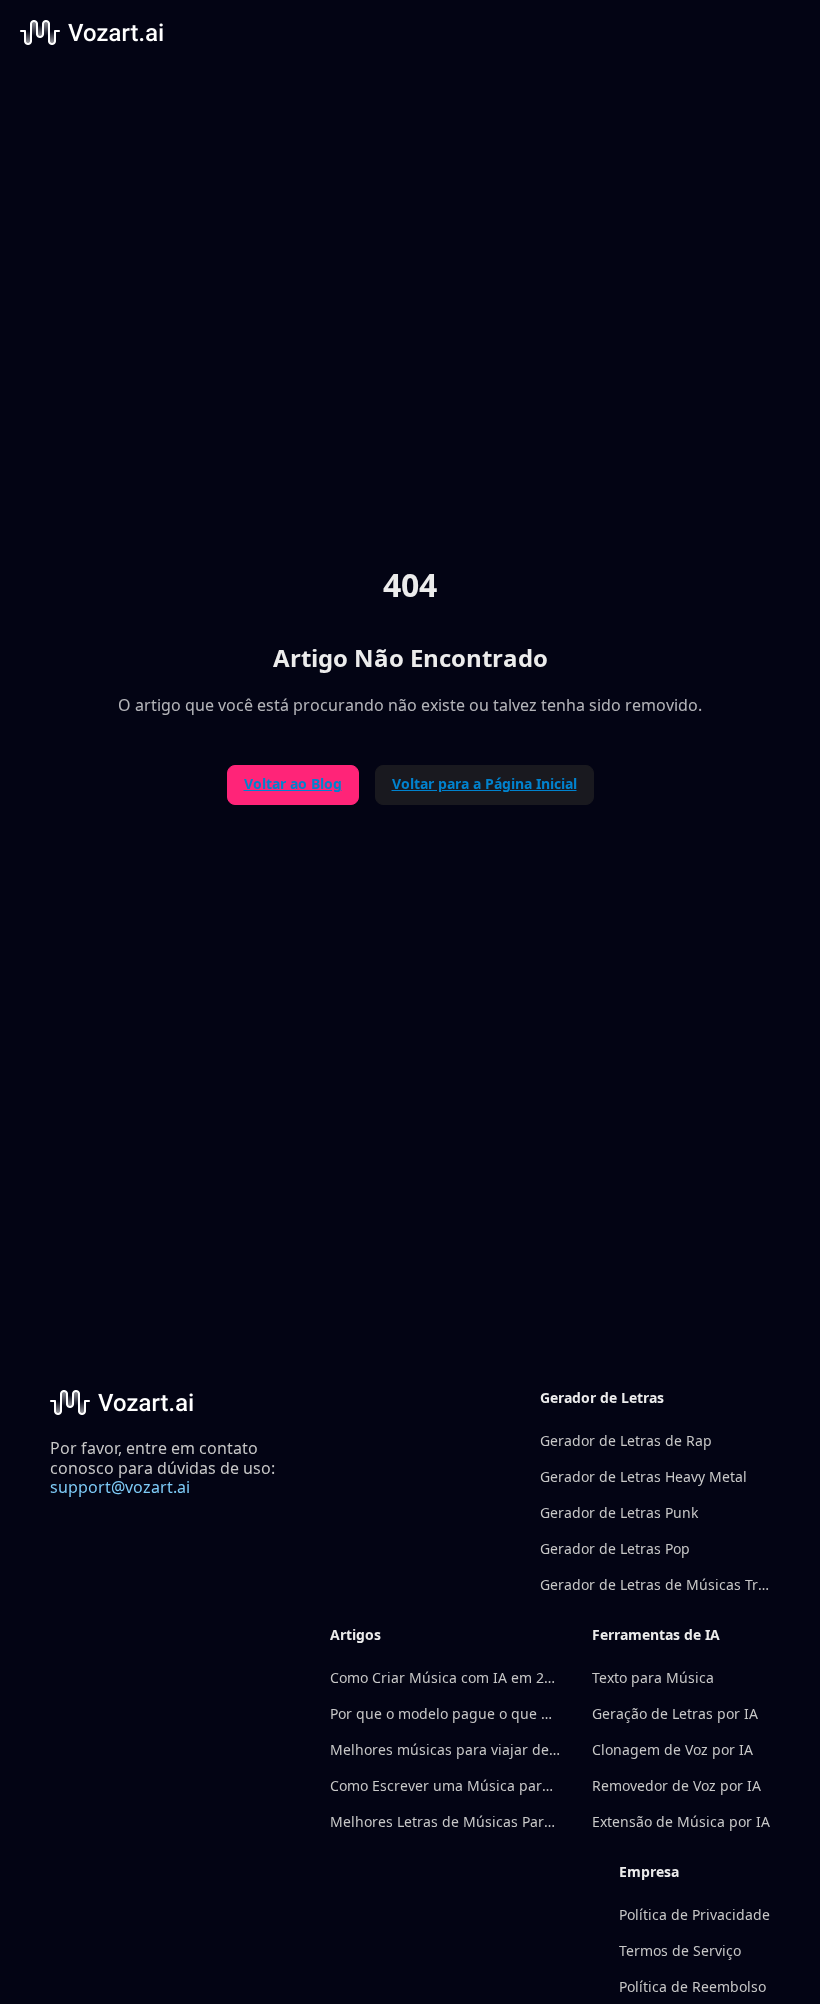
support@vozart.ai (120, 1487)
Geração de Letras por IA (675, 1713)
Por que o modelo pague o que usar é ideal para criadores (445, 1713)
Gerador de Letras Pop (615, 1548)
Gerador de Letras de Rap (626, 1440)
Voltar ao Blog (293, 783)
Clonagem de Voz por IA (672, 1749)
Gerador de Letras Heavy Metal (643, 1476)
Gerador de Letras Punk (619, 1512)
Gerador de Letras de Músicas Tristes (655, 1584)
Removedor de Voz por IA (676, 1785)
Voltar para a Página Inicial (484, 783)
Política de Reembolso (692, 1986)
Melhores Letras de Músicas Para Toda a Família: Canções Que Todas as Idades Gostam (445, 1821)
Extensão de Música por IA (681, 1821)
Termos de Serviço (680, 1950)
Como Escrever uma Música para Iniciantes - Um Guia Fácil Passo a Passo (445, 1785)
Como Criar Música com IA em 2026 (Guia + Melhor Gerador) (445, 1677)
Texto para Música (653, 1677)
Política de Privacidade (694, 1914)
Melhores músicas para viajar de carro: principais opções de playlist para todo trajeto (445, 1749)
